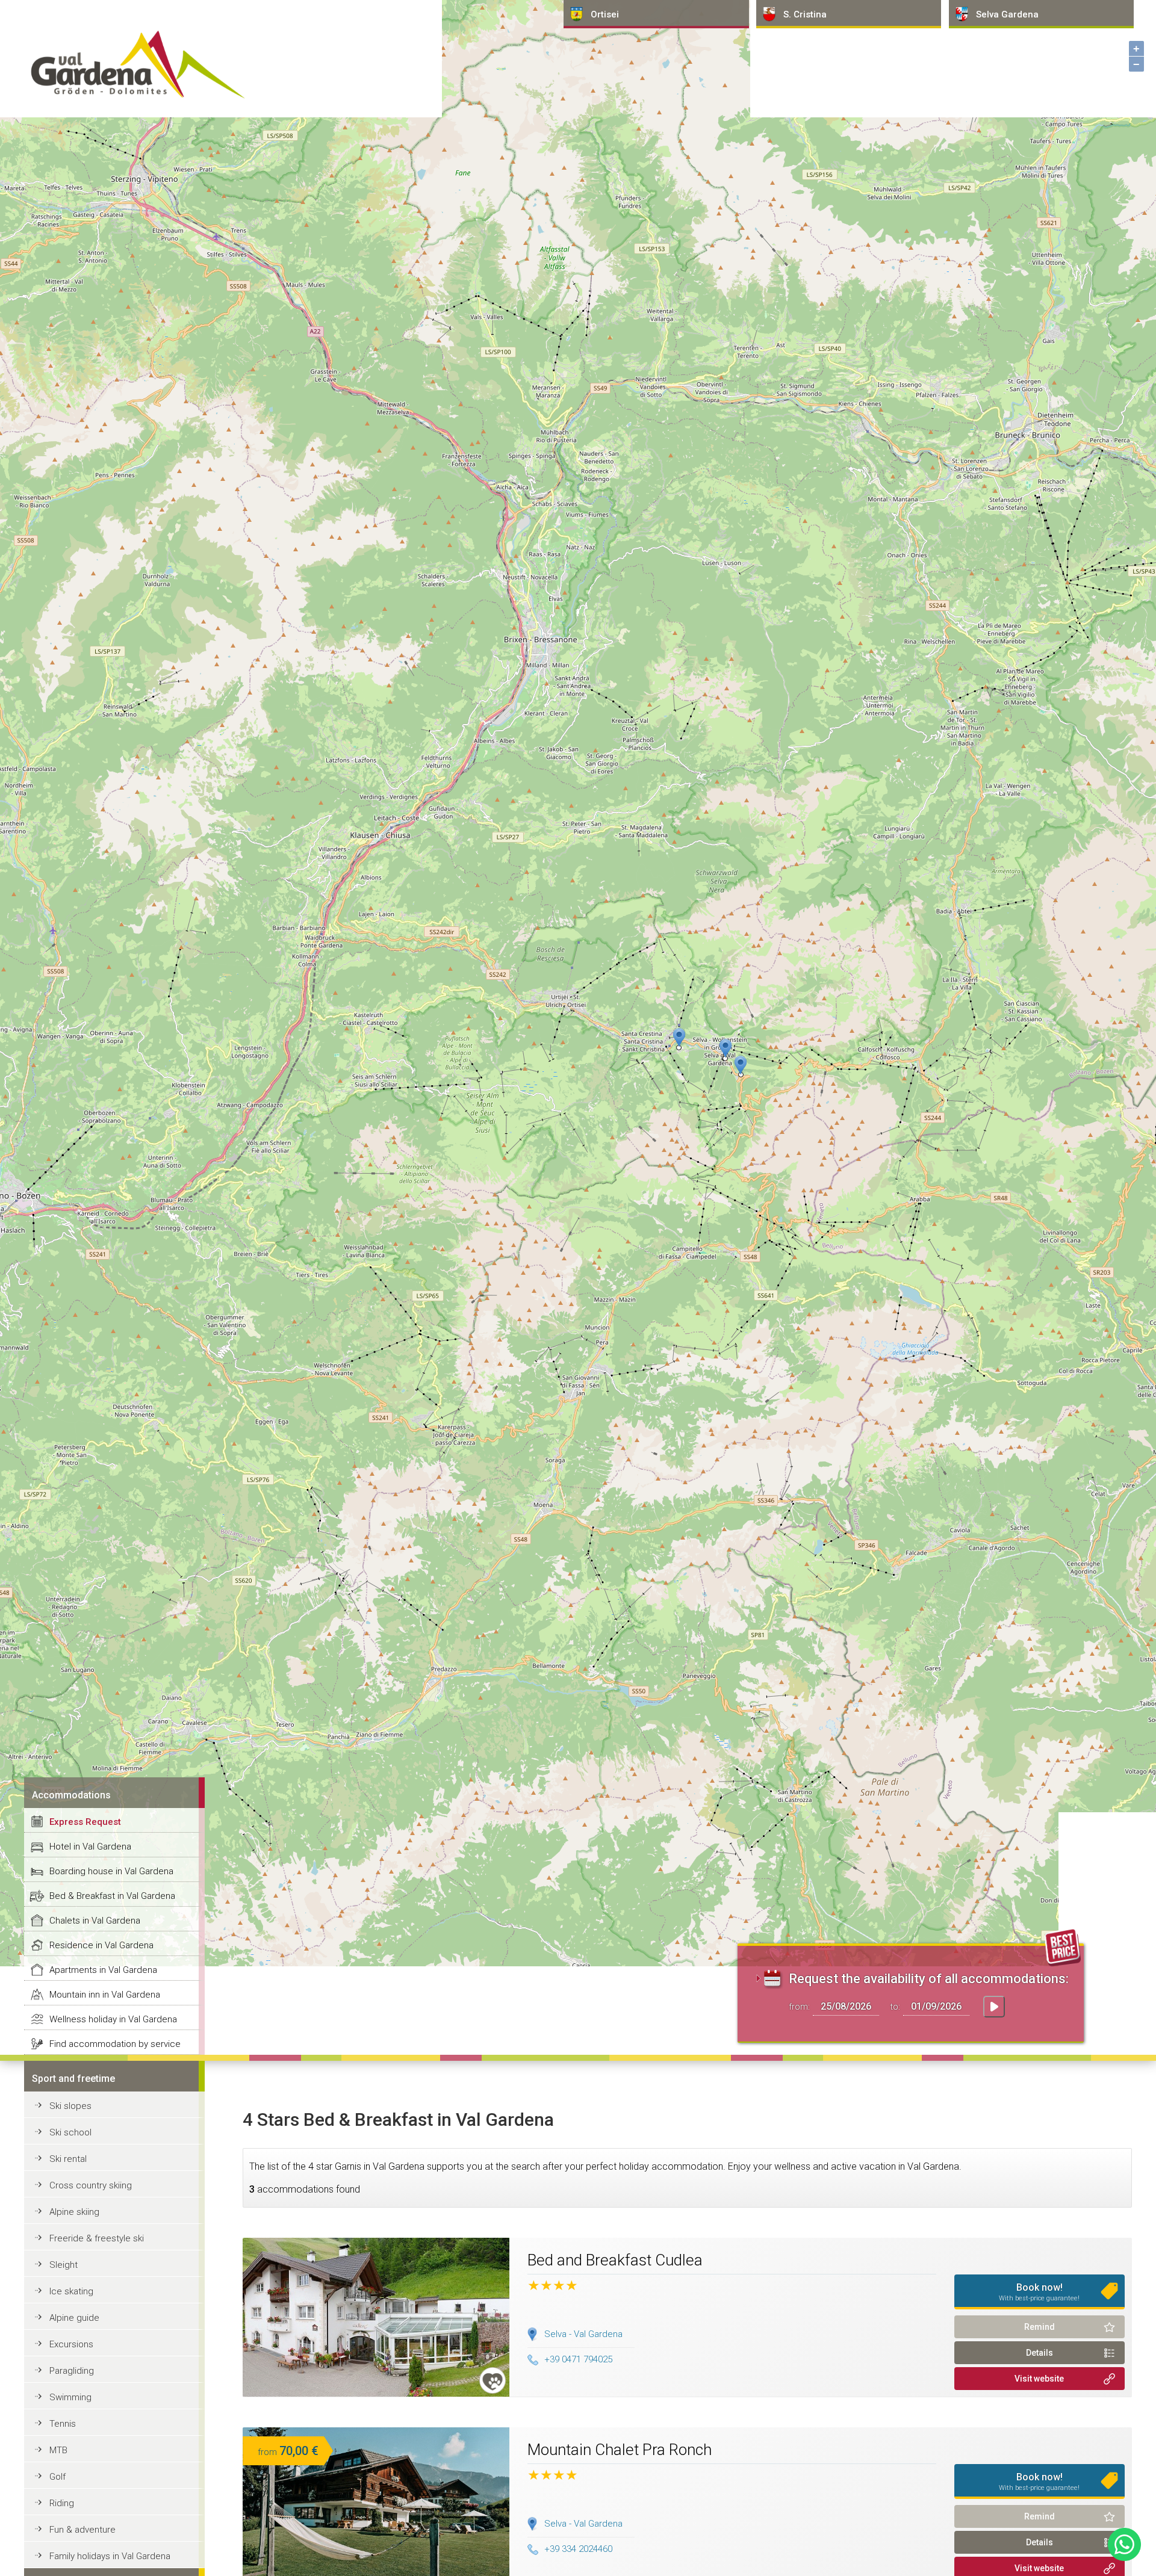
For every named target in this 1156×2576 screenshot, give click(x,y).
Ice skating (71, 2291)
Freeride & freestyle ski (97, 2238)
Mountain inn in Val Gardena (105, 1995)
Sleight (64, 2265)
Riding (62, 2503)
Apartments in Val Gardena (103, 1970)
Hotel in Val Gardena (90, 1847)
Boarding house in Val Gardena (111, 1871)
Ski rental (68, 2159)
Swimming (70, 2397)
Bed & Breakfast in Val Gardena (112, 1896)
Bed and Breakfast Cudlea (615, 2260)
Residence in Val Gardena (101, 1945)
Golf (57, 2477)
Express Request (85, 1822)
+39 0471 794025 (578, 2359)
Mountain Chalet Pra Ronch (620, 2450)
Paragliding (72, 2371)
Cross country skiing (91, 2185)
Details (1039, 2353)
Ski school (70, 2132)
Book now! (1039, 2292)
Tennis (63, 2424)
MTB (58, 2450)
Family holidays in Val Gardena (110, 2556)
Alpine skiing (74, 2212)
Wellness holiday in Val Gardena (113, 2019)
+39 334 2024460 (578, 2549)
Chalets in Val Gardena (95, 1921)
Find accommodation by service (115, 2044)
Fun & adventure (82, 2530)
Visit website (1039, 2379)
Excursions (71, 2344)
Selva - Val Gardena (583, 2334)
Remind (1039, 2327)
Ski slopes (70, 2106)
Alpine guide (74, 2318)
